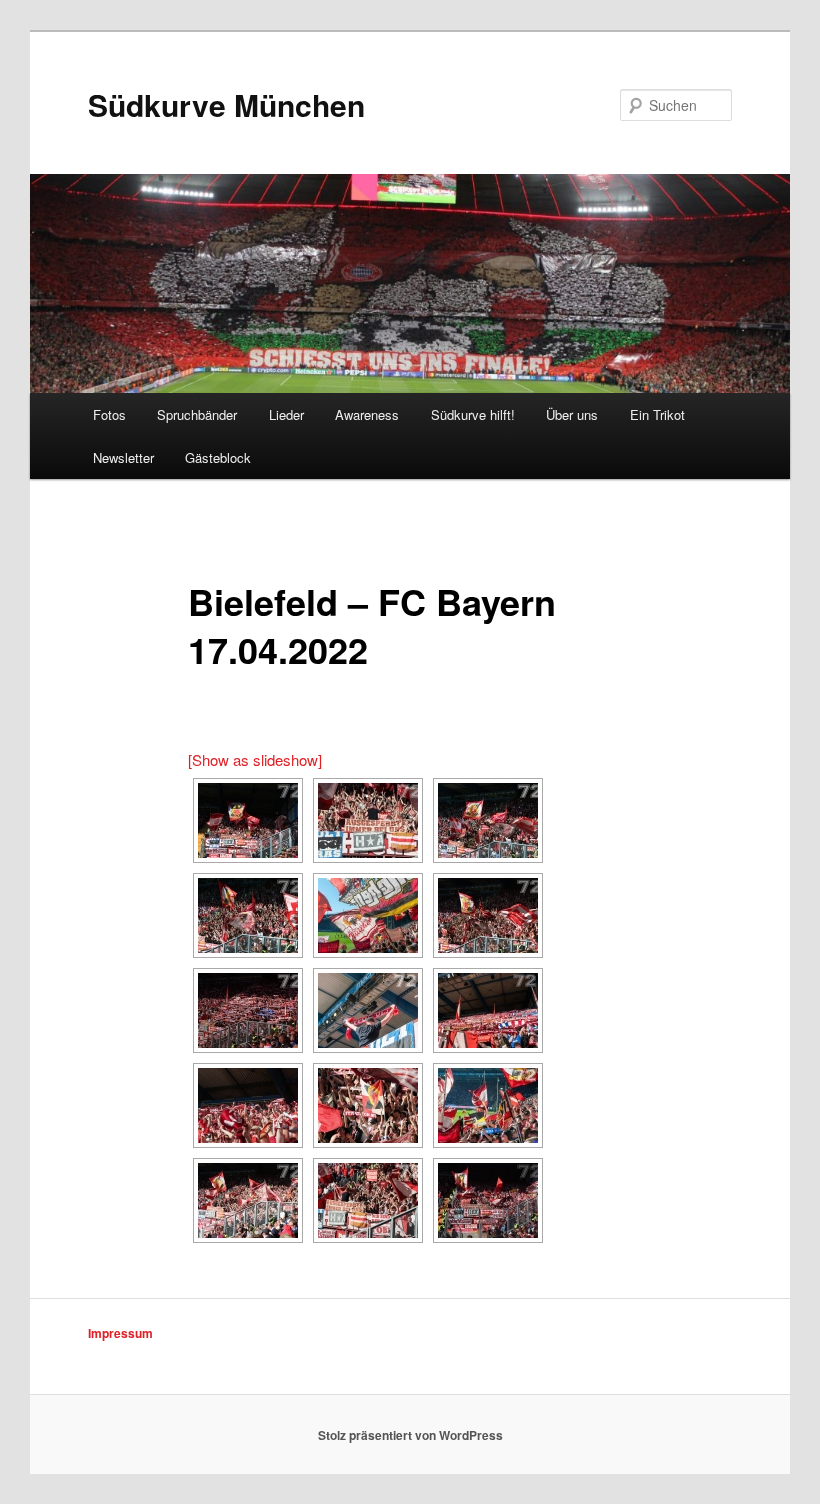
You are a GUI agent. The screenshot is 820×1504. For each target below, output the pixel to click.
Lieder (286, 414)
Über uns (572, 414)
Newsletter (123, 457)
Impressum (120, 1333)
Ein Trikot (657, 414)
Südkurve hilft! (473, 414)
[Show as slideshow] (255, 759)
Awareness (367, 414)
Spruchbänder (197, 414)
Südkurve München (226, 104)
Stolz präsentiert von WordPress (410, 1435)
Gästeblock (218, 457)
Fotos (109, 414)
